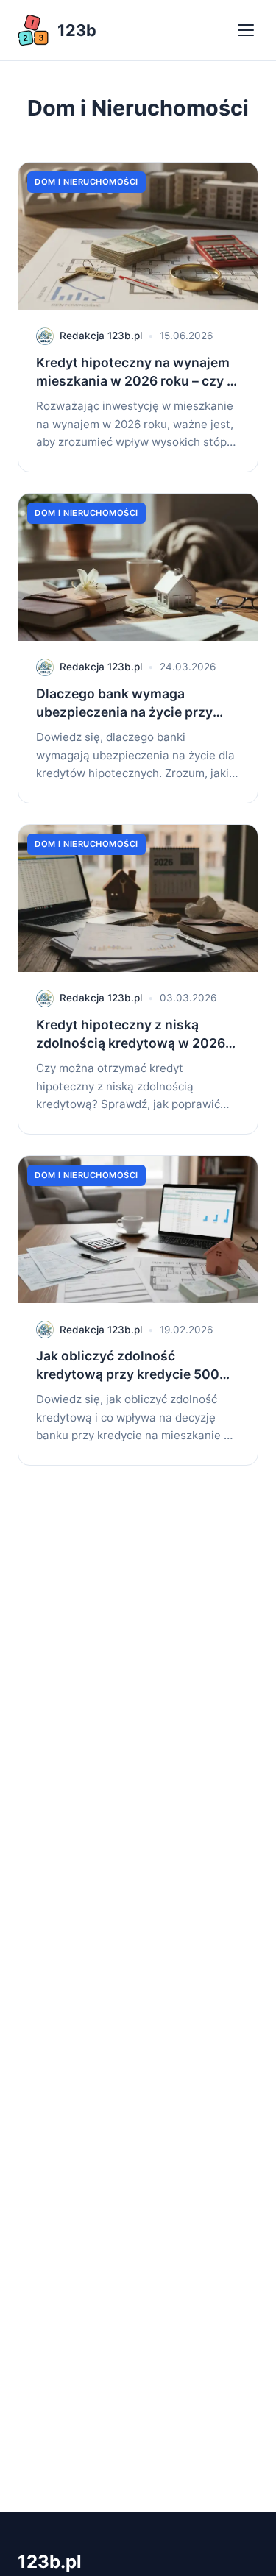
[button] (247, 30)
